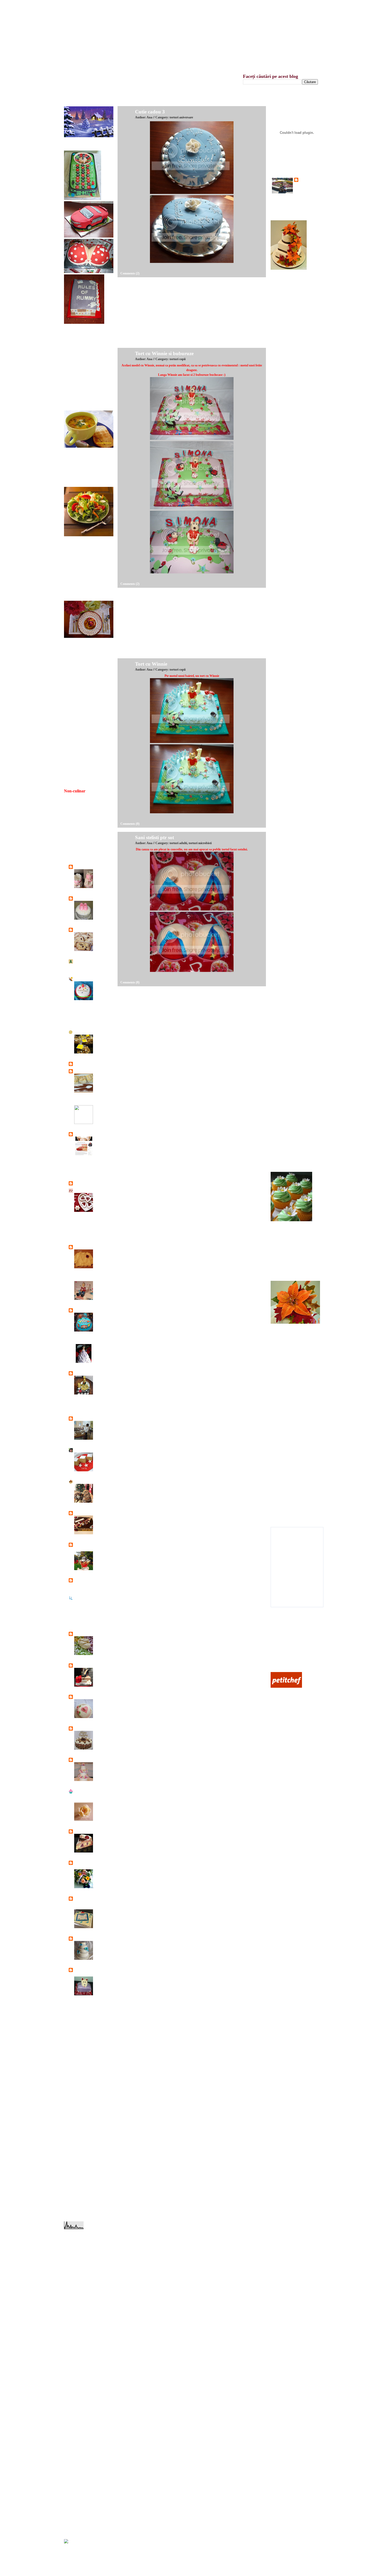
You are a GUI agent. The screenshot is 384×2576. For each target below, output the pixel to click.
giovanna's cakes (85, 1373)
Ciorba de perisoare (81, 478)
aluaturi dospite (78, 2245)
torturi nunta (77, 2503)
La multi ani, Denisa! (82, 809)
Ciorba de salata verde (82, 471)
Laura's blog (83, 1405)
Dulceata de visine (287, 1443)
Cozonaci (281, 1399)
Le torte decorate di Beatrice (93, 1418)
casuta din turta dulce (288, 1392)
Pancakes (281, 1405)
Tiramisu (281, 579)
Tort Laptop (283, 1095)
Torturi (98, 871)
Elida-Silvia (82, 1247)
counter (70, 2551)
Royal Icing (283, 1498)
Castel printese (284, 1122)
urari (72, 2530)
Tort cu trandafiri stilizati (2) (293, 714)
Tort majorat (283, 966)
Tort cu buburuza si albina (291, 449)
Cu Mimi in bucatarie (89, 1183)
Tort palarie (282, 1129)
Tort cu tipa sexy (286, 341)
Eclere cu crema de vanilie (291, 1258)
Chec (97, 933)
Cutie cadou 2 (284, 293)
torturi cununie (78, 2435)
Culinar (280, 1650)
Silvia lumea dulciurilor (90, 1697)
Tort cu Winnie (151, 664)
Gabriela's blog (84, 1310)
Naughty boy (283, 477)
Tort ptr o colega (285, 368)
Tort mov (281, 436)
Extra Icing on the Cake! (91, 1278)
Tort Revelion (284, 1061)
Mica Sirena (283, 1047)
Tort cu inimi (283, 769)
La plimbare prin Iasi (87, 1409)
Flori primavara (285, 1354)
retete (72, 2354)
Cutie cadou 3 (150, 112)
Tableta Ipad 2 (284, 388)
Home (145, 6)
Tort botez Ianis (285, 463)
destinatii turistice (80, 2292)
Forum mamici (284, 1656)
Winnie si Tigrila (286, 626)
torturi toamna (78, 2523)
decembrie (75, 2031)
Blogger (115, 6)
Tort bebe (100, 1701)
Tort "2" (280, 511)
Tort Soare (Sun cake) (289, 871)
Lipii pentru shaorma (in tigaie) (88, 577)
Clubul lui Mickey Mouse (291, 565)
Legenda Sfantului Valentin (85, 843)
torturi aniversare (80, 2401)
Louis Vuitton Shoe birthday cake (103, 1673)
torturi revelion (78, 2517)
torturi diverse (78, 2449)
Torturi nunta (102, 1942)
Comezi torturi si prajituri (291, 1643)
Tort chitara (282, 728)
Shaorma (74, 395)
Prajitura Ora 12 (285, 1245)
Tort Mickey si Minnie (289, 884)
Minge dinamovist (287, 531)
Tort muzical (283, 1027)
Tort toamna (283, 857)
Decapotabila (283, 796)
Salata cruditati (78, 553)
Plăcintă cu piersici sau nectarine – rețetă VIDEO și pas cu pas (93, 1610)
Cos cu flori (283, 932)
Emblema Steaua (286, 517)
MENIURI (76, 2326)
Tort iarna (281, 810)
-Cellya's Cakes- (85, 898)
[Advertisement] (157, 314)
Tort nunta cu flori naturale (292, 395)
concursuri (76, 2272)
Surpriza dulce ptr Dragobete (293, 1252)
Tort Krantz (282, 748)
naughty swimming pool (290, 422)
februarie (74, 2099)
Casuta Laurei (84, 1103)
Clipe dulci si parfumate (90, 1134)
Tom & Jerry (283, 300)
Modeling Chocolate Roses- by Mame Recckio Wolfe (103, 1811)
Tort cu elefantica (286, 939)
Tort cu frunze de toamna (291, 844)
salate (72, 2360)
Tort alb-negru (284, 613)
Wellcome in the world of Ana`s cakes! (255, 34)
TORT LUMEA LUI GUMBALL (102, 1318)
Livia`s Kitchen (84, 1513)
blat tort (74, 2258)
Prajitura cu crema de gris (291, 1272)
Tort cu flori (283, 409)
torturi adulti (77, 2388)
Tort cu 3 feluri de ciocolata (292, 1020)
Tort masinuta (284, 993)
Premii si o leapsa (80, 714)
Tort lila (280, 667)
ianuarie (74, 2024)
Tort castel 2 (283, 1068)
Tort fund (281, 681)
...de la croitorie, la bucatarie (93, 930)
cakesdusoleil (83, 1032)
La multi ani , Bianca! (82, 816)
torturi (73, 2367)
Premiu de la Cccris (81, 707)
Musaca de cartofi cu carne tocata (89, 381)
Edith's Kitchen (85, 1240)
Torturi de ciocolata (287, 402)
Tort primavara (284, 1143)
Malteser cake (103, 1732)
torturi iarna (76, 2374)
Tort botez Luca (285, 286)
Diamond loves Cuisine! (90, 1190)
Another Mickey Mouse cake (293, 320)
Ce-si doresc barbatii (288, 545)
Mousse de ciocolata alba (291, 1457)
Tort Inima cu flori (287, 762)
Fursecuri (281, 1265)
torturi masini (77, 2476)
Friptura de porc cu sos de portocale (91, 374)
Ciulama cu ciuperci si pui (85, 341)
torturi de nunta (78, 2442)
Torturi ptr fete (284, 375)
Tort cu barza (283, 647)
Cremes (99, 1075)
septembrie (75, 2051)
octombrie (75, 2044)
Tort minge (282, 830)
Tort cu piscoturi (285, 1054)
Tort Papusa (101, 1345)
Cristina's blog (84, 1166)
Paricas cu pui (77, 388)
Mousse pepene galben (289, 1450)
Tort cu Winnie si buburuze (164, 353)
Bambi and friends (287, 905)
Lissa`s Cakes (83, 1481)
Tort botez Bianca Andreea (100, 906)
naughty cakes (78, 2333)
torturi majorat (78, 2469)
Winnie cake (283, 687)
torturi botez (77, 2422)
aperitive (74, 2252)
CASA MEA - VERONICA (92, 1071)
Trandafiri (281, 1347)
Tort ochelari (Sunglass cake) (293, 891)
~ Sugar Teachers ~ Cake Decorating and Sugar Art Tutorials (92, 1795)
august (73, 2058)
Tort (278, 1075)
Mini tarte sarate (79, 584)
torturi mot (76, 2489)
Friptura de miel (78, 368)
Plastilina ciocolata (287, 1491)
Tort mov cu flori (286, 456)
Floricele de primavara (289, 1340)
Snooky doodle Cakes (89, 1728)
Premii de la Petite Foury (84, 687)
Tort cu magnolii (285, 735)
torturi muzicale (79, 2496)
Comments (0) (130, 824)
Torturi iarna (77, 2456)
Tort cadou (282, 816)
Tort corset (282, 490)
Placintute (281, 1419)
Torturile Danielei (86, 1938)
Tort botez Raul (285, 558)
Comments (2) (130, 273)
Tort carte (281, 952)
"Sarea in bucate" (86, 867)
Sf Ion (73, 836)
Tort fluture (282, 1088)
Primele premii (78, 727)
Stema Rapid (283, 443)
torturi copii (76, 2428)
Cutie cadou (283, 307)
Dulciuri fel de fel (86, 1222)
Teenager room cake (288, 334)
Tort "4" (280, 504)
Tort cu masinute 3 (287, 327)
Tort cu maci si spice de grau (293, 429)
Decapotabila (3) (286, 585)
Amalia (79, 961)
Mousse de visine (286, 1464)
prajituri (74, 2340)
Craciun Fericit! (78, 823)
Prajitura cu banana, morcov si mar (103, 1458)
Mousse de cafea (286, 1471)
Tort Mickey (283, 361)
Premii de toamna (79, 693)
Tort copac (282, 986)
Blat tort (280, 1378)
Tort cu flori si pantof (288, 1013)
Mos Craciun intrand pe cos (292, 789)
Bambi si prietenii (286, 619)
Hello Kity (282, 701)
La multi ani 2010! (80, 829)
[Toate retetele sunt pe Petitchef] (286, 1686)
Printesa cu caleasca (287, 878)
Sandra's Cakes (85, 1665)
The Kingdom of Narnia (90, 1831)
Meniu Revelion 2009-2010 (86, 662)
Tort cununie (283, 606)
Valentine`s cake (285, 708)
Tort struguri (283, 898)
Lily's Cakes (82, 1450)
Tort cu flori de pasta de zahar (293, 1041)
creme (73, 2279)
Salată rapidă (102, 1638)
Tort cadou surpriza (287, 599)
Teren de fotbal (284, 1081)
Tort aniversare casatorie (290, 864)
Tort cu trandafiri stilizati (290, 721)
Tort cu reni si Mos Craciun (292, 782)
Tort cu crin (282, 979)
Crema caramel (284, 1505)
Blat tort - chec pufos (288, 1385)
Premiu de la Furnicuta (83, 700)
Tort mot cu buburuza (289, 592)
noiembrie (75, 2037)
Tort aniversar (284, 382)
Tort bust (281, 1136)
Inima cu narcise (285, 694)
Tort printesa (283, 946)
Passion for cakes (86, 1580)
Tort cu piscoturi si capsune (101, 1839)
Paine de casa (77, 591)
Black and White (286, 470)
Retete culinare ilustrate (90, 1634)
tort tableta (101, 1911)
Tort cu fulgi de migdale (290, 742)
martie (72, 2092)
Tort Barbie (282, 1109)
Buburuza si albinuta (288, 524)
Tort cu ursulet (284, 653)
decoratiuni (76, 2286)
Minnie (280, 572)
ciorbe (73, 2265)
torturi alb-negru (79, 2394)
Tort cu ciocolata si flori (290, 918)
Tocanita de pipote (80, 402)
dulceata (74, 2299)
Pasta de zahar (284, 1511)
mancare (74, 2320)
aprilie (72, 2085)
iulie (71, 2065)
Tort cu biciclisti (285, 823)
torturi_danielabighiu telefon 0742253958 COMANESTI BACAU (90, 1903)
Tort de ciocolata (285, 1000)
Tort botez (281, 640)
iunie (72, 2071)
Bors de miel (77, 464)
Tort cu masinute (286, 633)
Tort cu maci (283, 314)
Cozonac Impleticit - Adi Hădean (101, 1489)
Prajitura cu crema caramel (292, 1238)
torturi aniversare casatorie (85, 2408)
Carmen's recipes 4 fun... (91, 1064)
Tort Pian (281, 776)
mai (71, 2078)
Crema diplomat (285, 1518)
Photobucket (283, 1663)
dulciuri (74, 2306)
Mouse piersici (284, 1484)
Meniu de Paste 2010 (82, 655)
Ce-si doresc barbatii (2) (290, 538)
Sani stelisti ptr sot (155, 837)
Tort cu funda (284, 674)
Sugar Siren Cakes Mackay (92, 1760)
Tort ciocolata (284, 850)
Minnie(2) (282, 551)
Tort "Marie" (283, 416)
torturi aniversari (79, 2415)
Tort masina (283, 1034)
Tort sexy (281, 925)
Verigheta (100, 1871)
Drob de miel (77, 361)
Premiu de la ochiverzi (82, 721)
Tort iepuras (283, 483)
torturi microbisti (79, 2381)
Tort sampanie (284, 1156)
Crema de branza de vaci (290, 1477)
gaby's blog (82, 1341)
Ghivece (280, 1007)
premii (73, 2347)
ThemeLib (83, 6)
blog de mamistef (86, 979)
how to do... (77, 2313)
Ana (303, 180)
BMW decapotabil (287, 912)
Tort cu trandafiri (286, 837)
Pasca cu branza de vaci (290, 1412)
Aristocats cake (285, 755)
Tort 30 (280, 973)
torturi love (76, 2462)
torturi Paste (77, 2510)
